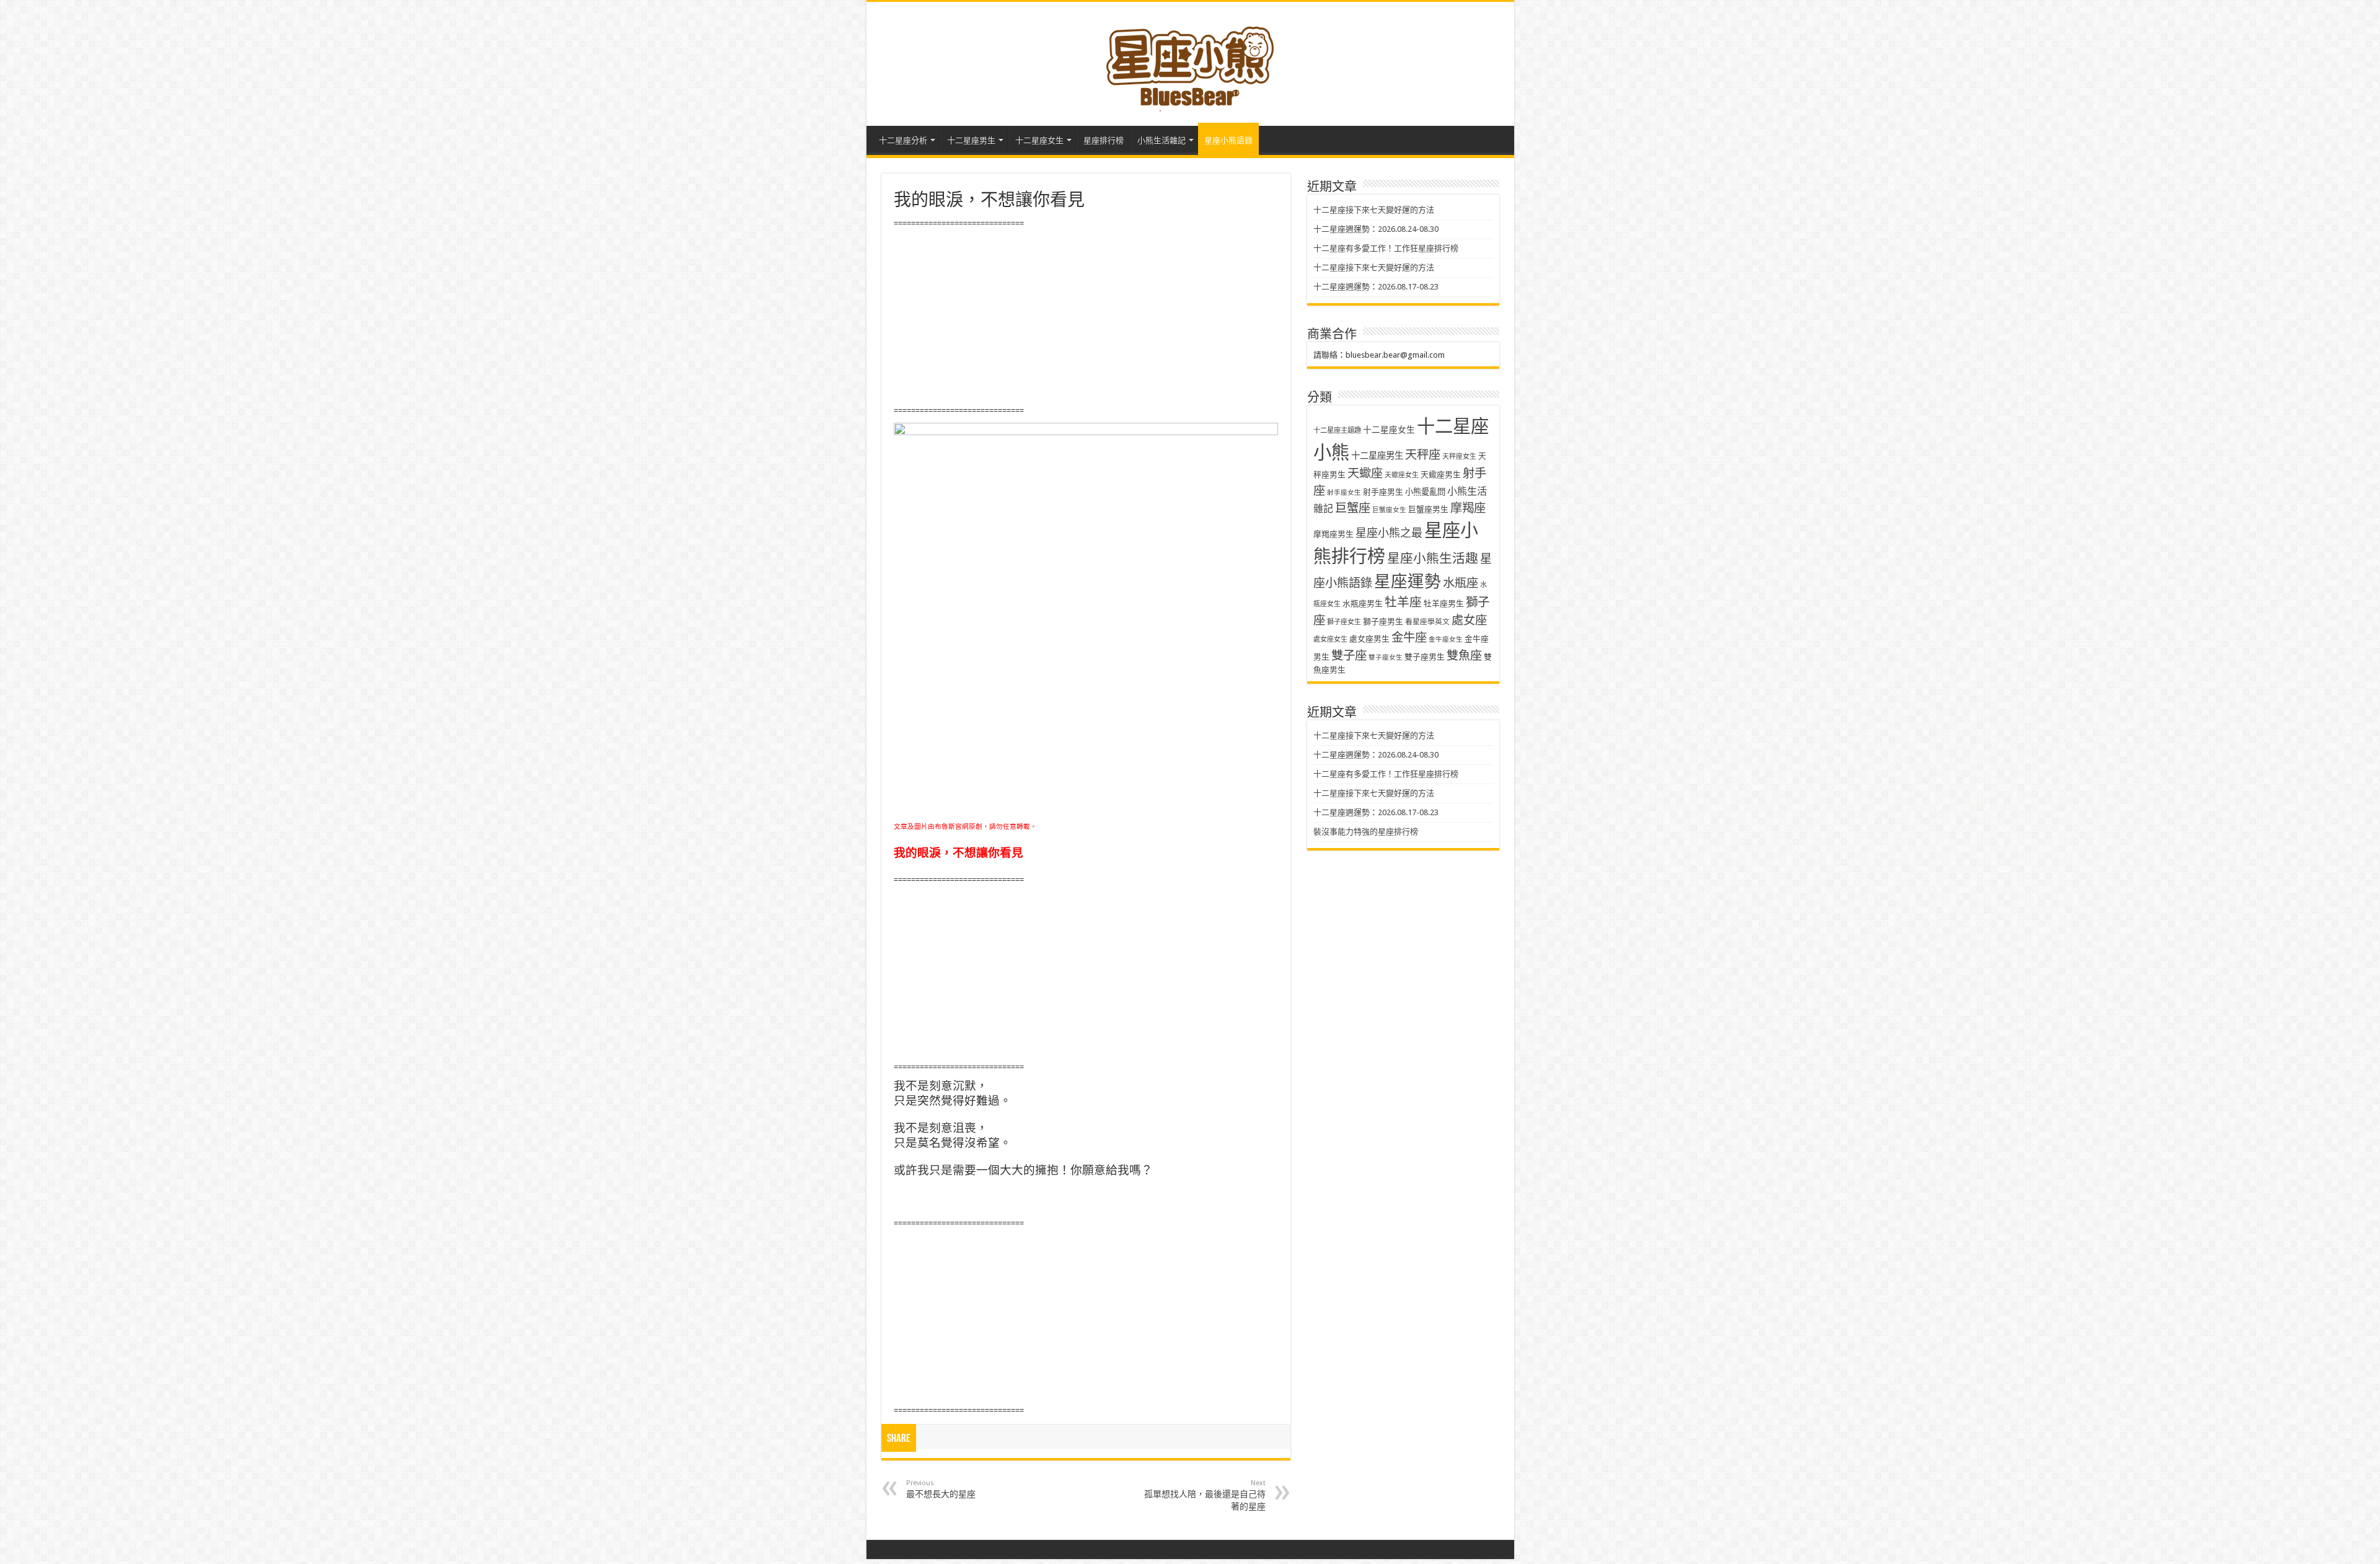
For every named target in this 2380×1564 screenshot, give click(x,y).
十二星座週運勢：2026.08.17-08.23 (1376, 287)
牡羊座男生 (1444, 603)
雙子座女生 (1386, 657)
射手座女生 (1344, 493)
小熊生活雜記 (1161, 140)
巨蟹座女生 (1389, 510)
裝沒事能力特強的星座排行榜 (1366, 832)
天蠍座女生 (1402, 475)
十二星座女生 (1039, 140)
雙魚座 (1464, 656)
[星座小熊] (1190, 61)
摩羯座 (1468, 508)
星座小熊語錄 (1228, 140)
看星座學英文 (1427, 622)
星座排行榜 (1104, 140)
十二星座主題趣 (1337, 430)
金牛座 (1409, 638)
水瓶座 (1461, 583)
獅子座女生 (1344, 622)
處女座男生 (1369, 639)
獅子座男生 (1383, 621)
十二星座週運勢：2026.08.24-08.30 (1376, 229)
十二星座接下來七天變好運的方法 (1374, 210)
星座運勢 (1408, 581)
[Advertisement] (1086, 317)
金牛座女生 (1446, 639)
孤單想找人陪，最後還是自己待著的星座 (1205, 1495)
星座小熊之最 (1389, 533)
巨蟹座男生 (1428, 509)
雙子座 (1349, 656)
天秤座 (1423, 455)
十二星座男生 (971, 140)
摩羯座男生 (1333, 534)
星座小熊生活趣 (1433, 559)
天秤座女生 (1459, 457)
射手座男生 (1383, 492)
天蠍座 (1365, 473)
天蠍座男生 (1441, 475)
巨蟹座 (1353, 508)
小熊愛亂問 (1425, 492)
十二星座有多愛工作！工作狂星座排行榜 (1386, 248)
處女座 (1469, 620)
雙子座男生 (1425, 657)
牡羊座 (1403, 602)
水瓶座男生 (1363, 603)
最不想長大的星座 (941, 1489)
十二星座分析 (903, 140)
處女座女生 (1330, 639)
